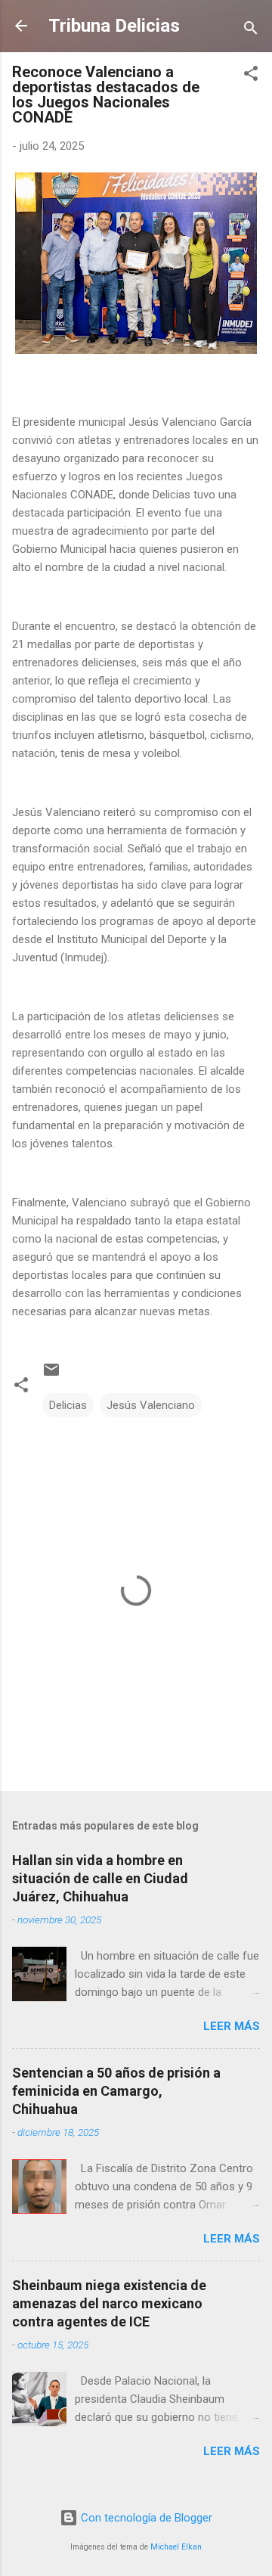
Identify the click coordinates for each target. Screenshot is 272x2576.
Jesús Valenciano (151, 1405)
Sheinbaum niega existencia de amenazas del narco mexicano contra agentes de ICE (109, 2303)
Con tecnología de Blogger (145, 2518)
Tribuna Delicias (114, 26)
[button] (251, 76)
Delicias (68, 1405)
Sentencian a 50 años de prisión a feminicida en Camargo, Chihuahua (116, 2091)
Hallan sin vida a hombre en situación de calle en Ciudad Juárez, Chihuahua (100, 1878)
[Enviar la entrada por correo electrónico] (51, 1375)
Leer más (232, 2026)
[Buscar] (251, 31)
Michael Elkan (176, 2547)
